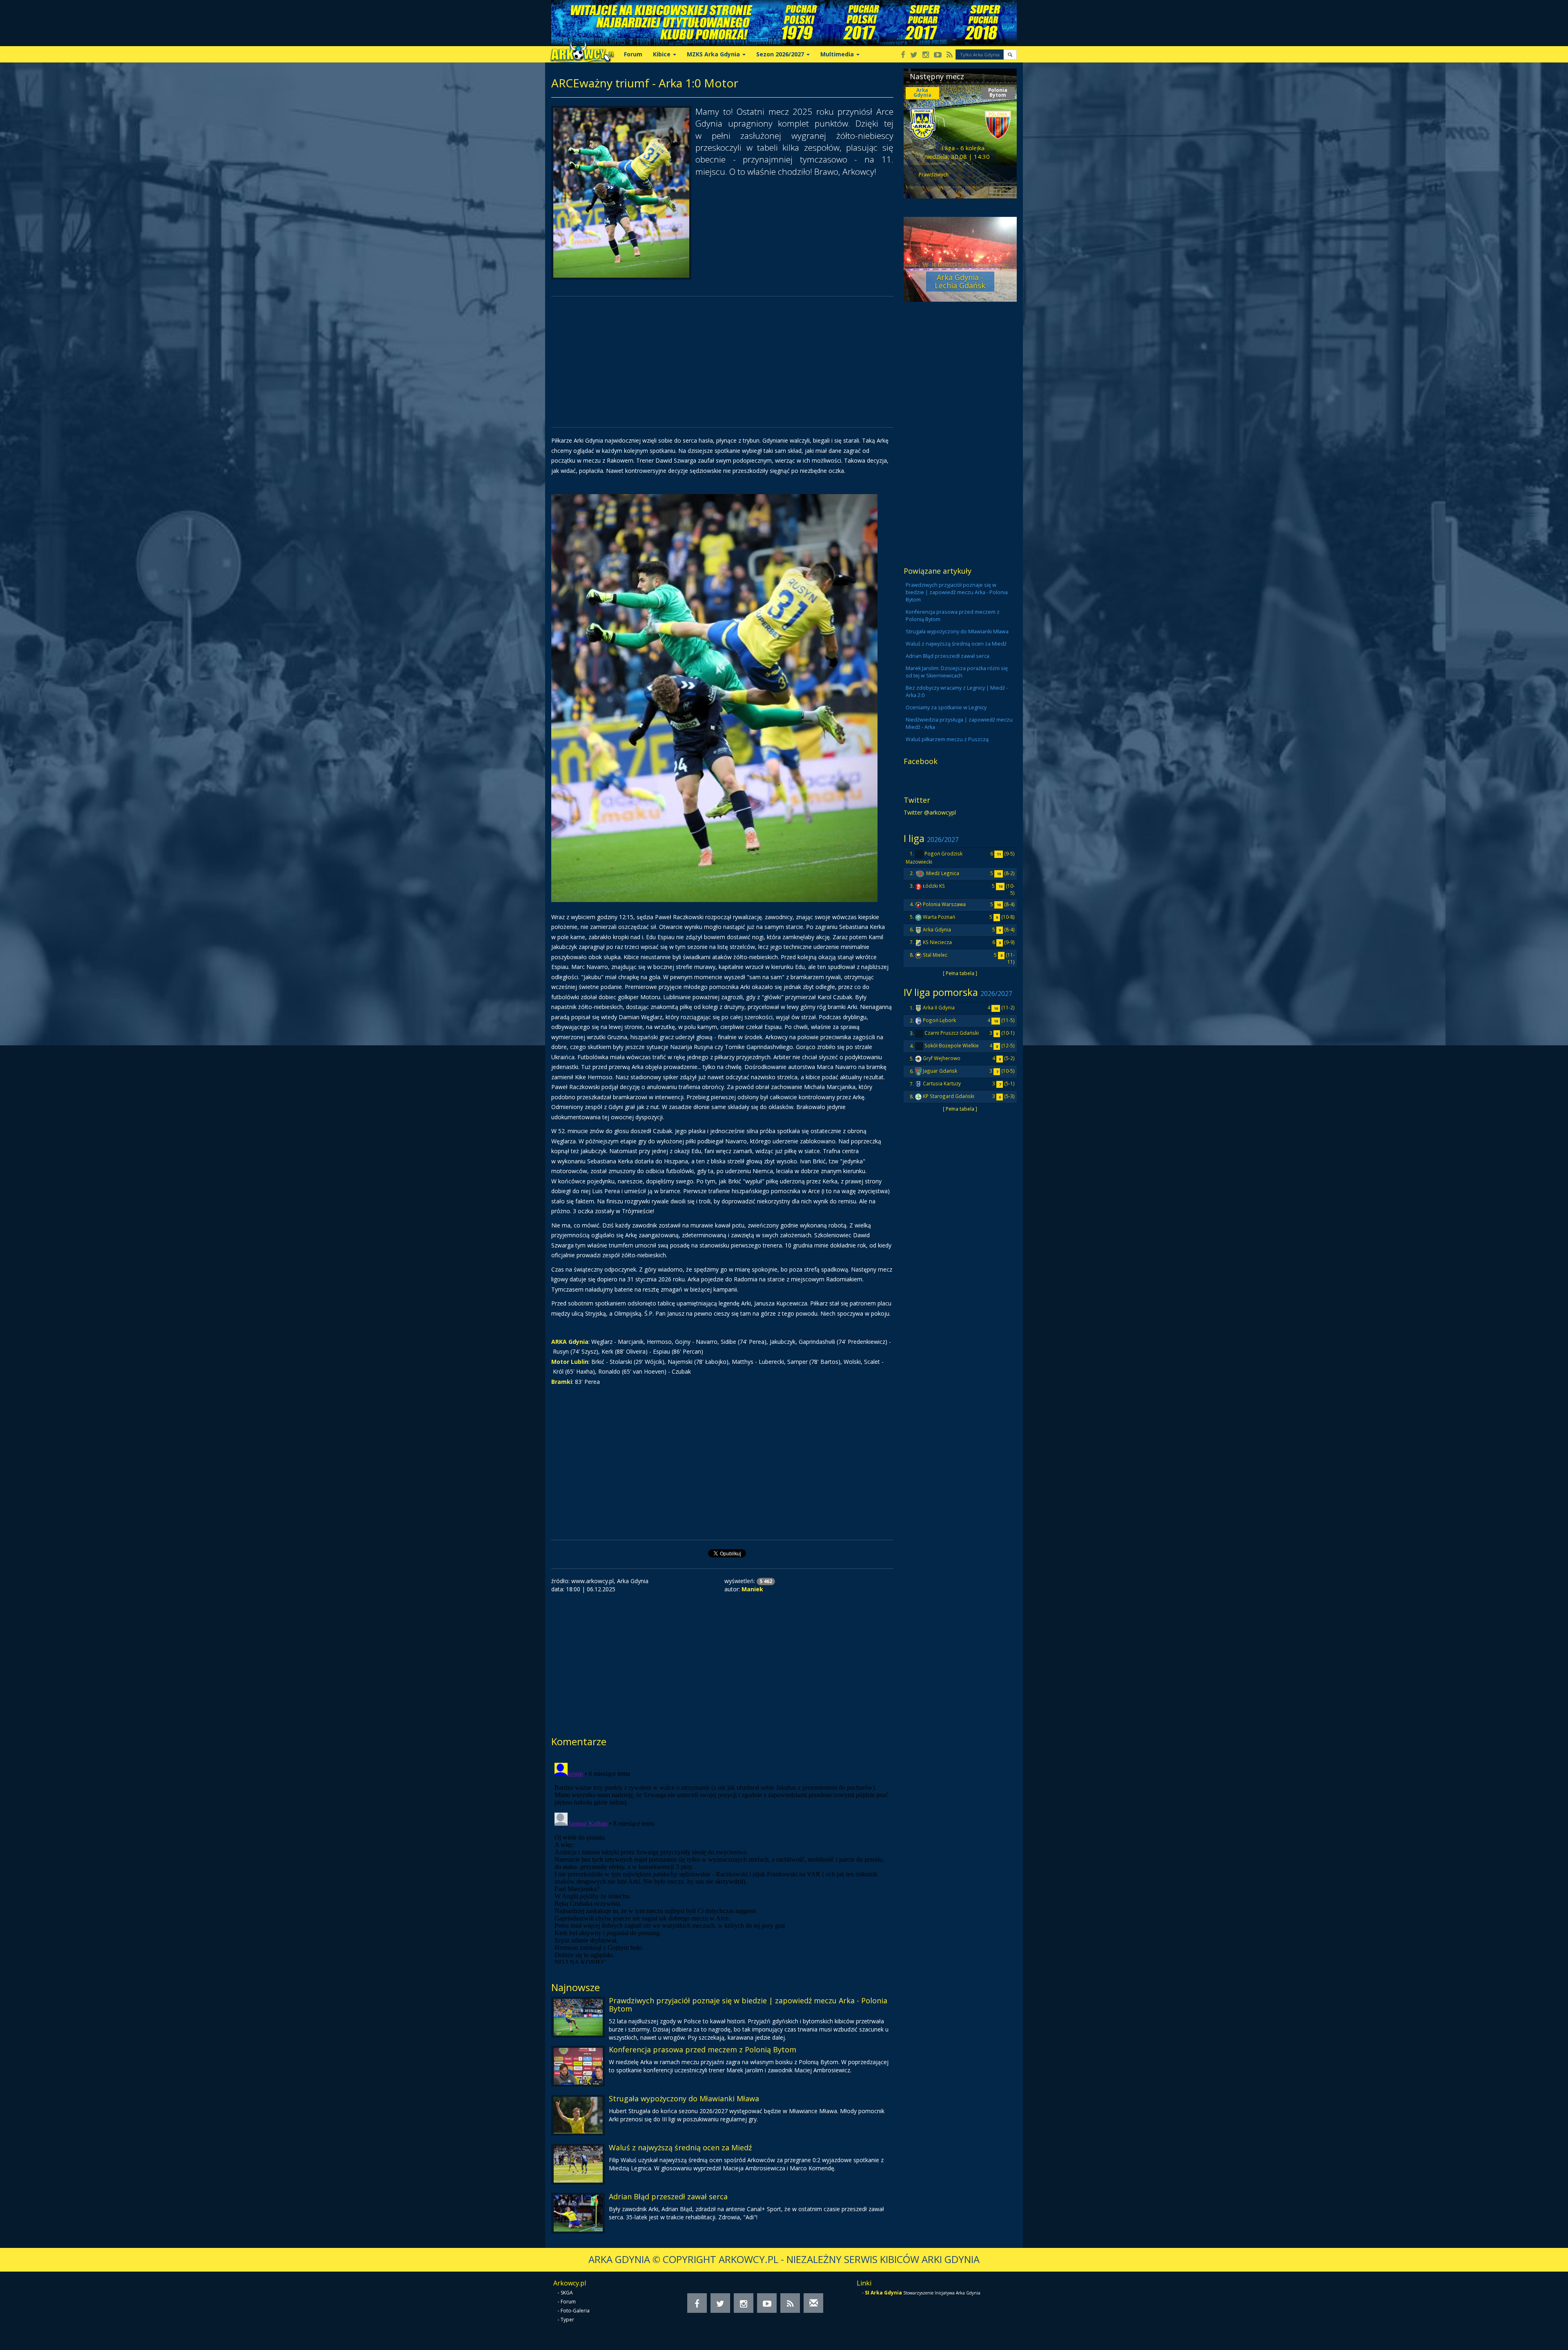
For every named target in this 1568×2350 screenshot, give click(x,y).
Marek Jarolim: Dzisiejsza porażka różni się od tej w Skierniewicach (957, 672)
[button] (1010, 55)
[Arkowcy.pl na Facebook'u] (903, 55)
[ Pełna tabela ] (960, 973)
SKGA (567, 2293)
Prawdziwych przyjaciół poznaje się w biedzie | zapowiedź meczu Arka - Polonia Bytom (748, 2005)
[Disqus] (722, 1862)
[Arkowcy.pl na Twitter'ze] (914, 55)
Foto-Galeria (575, 2311)
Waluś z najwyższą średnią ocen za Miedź (680, 2147)
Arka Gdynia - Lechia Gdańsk (960, 281)
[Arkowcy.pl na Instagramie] (926, 55)
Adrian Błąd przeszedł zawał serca (668, 2196)
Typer (567, 2320)
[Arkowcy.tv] (938, 55)
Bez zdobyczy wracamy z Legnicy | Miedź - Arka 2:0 (957, 692)
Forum (633, 54)
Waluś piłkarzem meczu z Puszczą (947, 739)
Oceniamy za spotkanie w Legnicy (946, 707)
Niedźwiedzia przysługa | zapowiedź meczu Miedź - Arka (959, 723)
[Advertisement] (722, 362)
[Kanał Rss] (950, 55)
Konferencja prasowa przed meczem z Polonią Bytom (703, 2049)
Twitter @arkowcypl (930, 812)
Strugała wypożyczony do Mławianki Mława (684, 2098)
